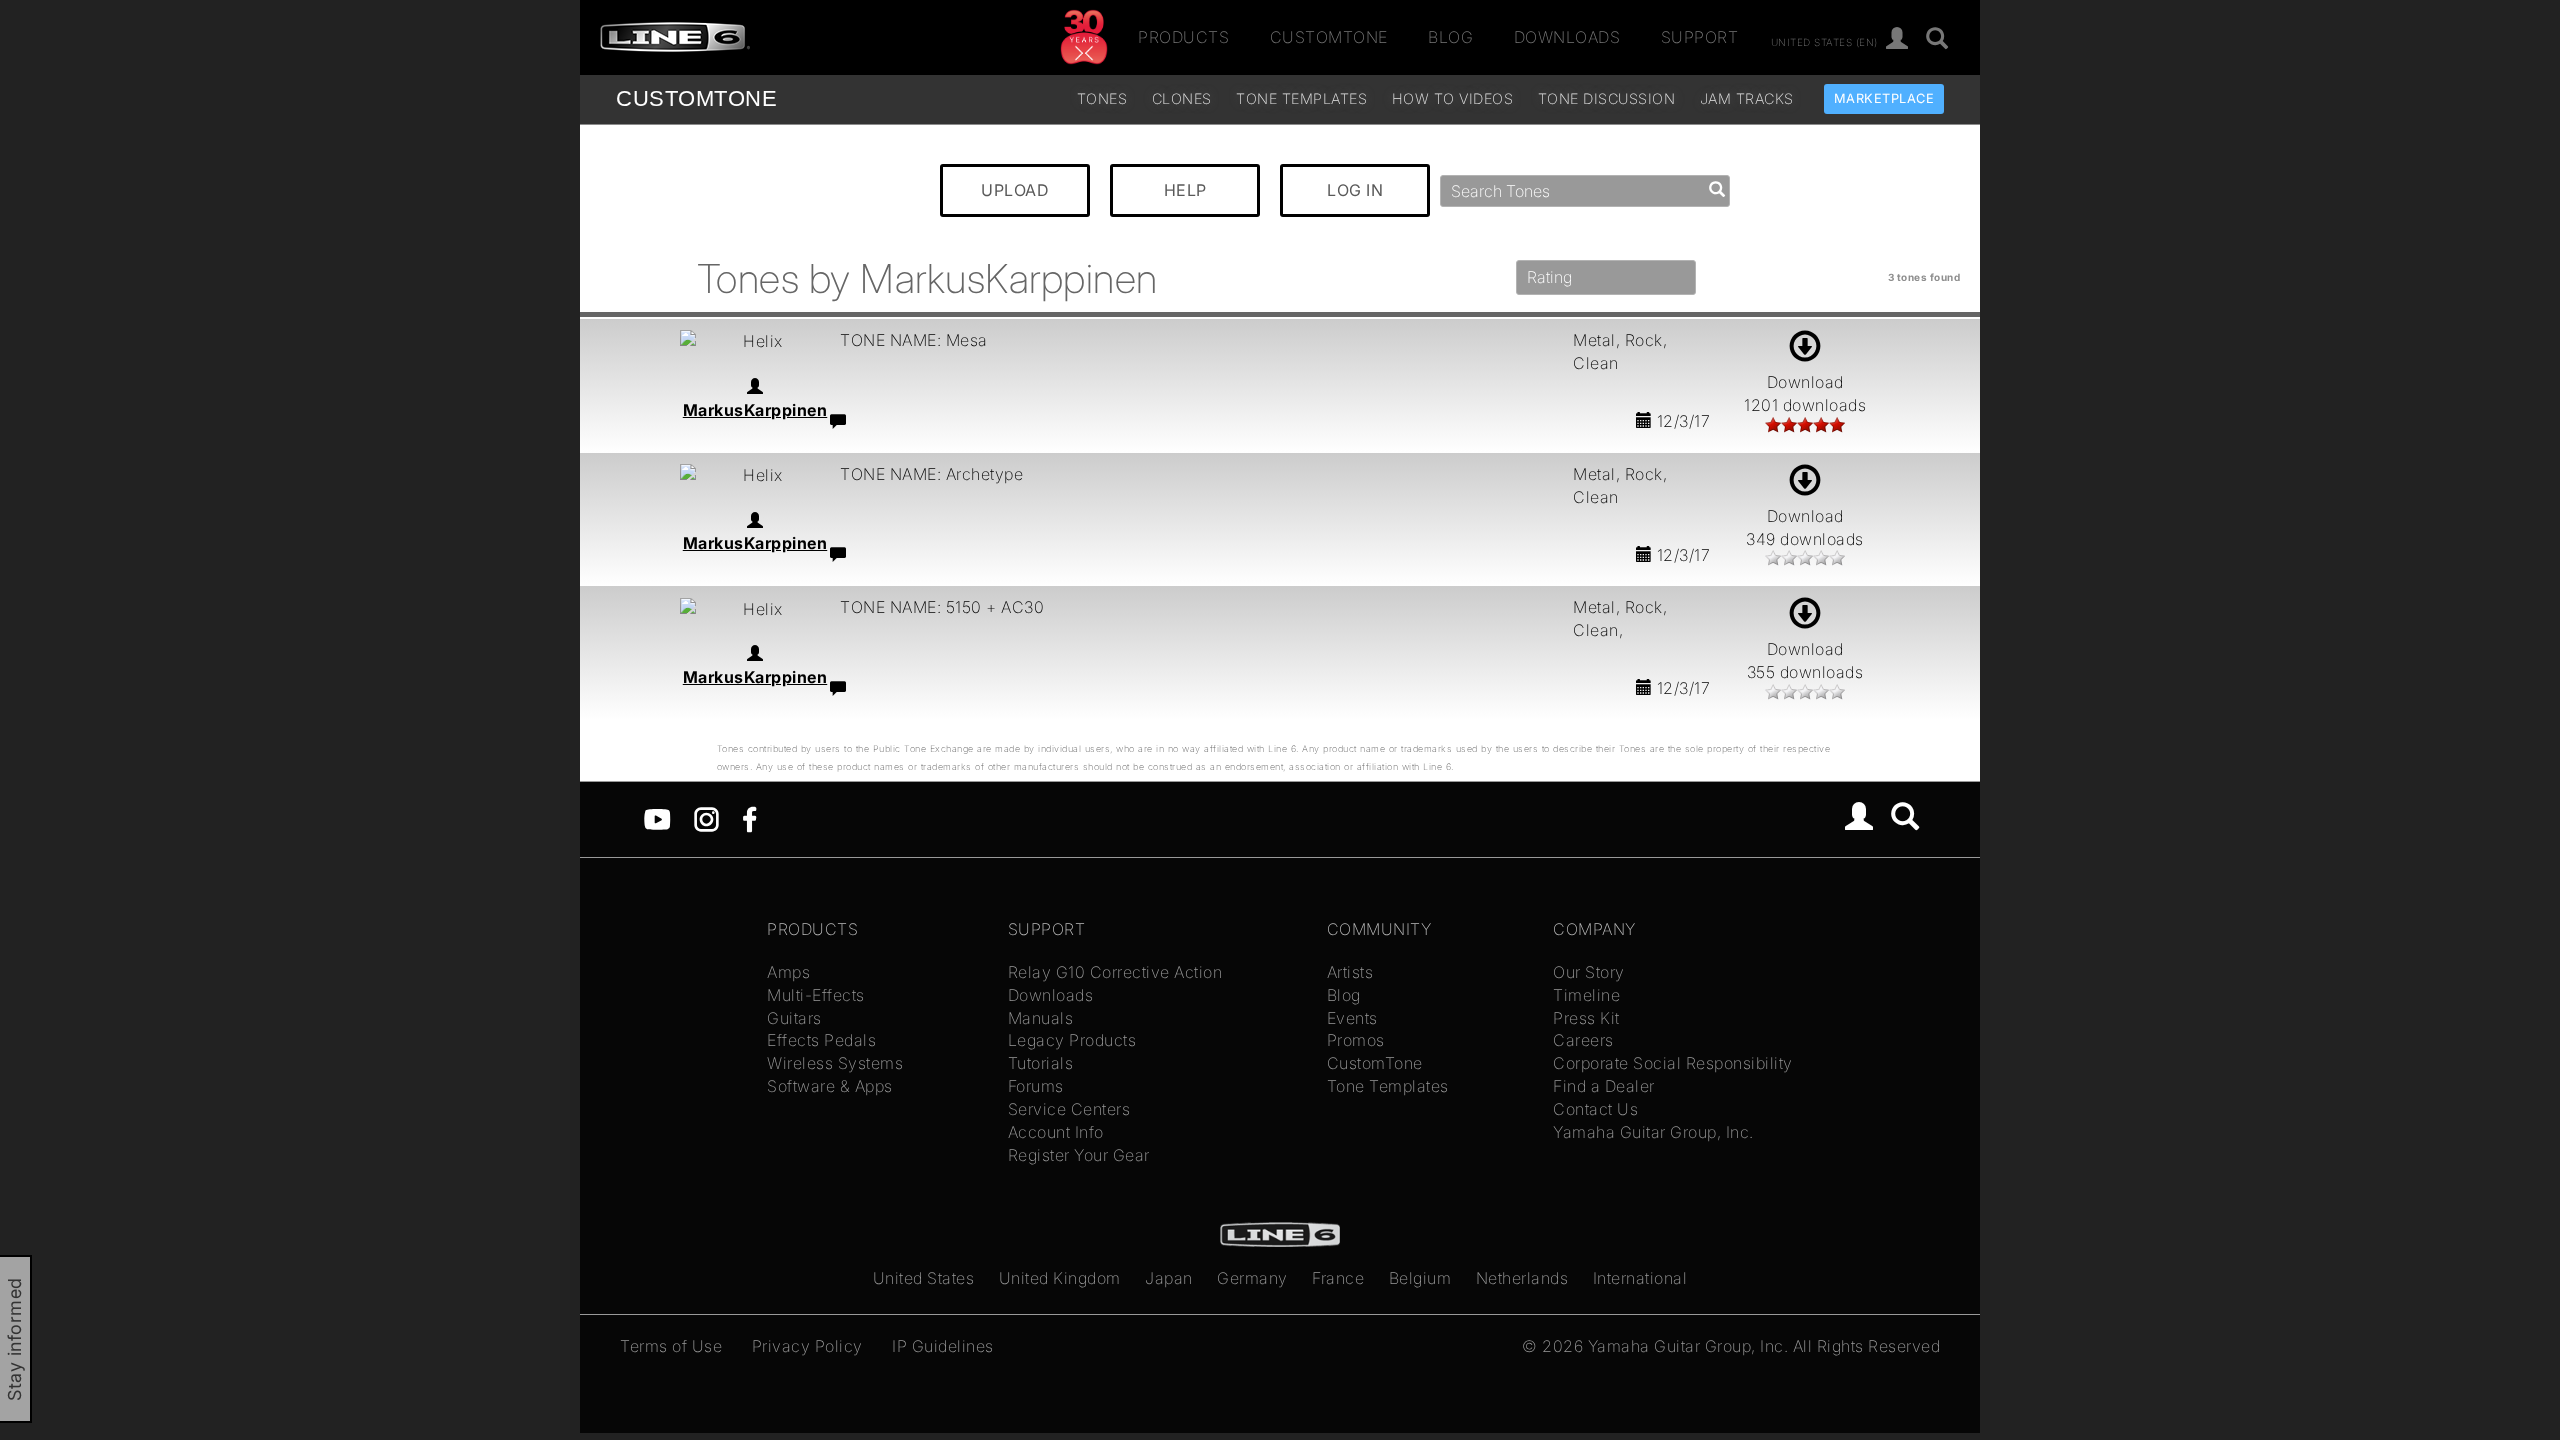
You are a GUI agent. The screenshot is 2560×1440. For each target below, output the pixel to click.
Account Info (1056, 1132)
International (1640, 1278)
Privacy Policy (807, 1346)
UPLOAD (1015, 190)
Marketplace (1884, 98)
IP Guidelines (943, 1346)
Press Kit (1586, 1018)
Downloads (1567, 37)
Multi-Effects (816, 995)
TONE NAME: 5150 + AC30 (942, 607)
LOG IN (1355, 190)
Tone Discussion (1607, 98)
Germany (1252, 1278)
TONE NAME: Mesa (914, 340)
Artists (1350, 972)
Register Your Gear (1079, 1155)
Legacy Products (1072, 1040)
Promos (1356, 1040)
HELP (1185, 190)
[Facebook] (749, 818)
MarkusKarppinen (755, 410)
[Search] (1937, 39)
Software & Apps (830, 1086)
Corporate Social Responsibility (1673, 1063)
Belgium (1420, 1278)
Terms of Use (671, 1346)
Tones (1102, 98)
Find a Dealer (1604, 1086)
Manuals (1041, 1018)
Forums (1036, 1086)
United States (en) (1824, 41)
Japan (1169, 1278)
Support (1700, 37)
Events (1352, 1018)
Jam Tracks (1747, 98)
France (1338, 1278)
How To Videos (1453, 98)
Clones (1182, 98)
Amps (788, 972)
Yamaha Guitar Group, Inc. (1653, 1132)
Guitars (794, 1018)
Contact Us (1595, 1109)
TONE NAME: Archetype (931, 474)
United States (924, 1278)
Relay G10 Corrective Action (1115, 972)
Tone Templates (1301, 98)
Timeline (1586, 995)
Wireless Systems (835, 1063)
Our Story (1589, 972)
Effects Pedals (821, 1040)
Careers (1583, 1040)
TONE (696, 98)
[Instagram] (706, 818)
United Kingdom (1060, 1278)
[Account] (1897, 39)
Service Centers (1069, 1109)
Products (1183, 37)
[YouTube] (657, 818)
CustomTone (1329, 37)
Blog (1450, 37)
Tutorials (1041, 1063)
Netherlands (1522, 1278)
